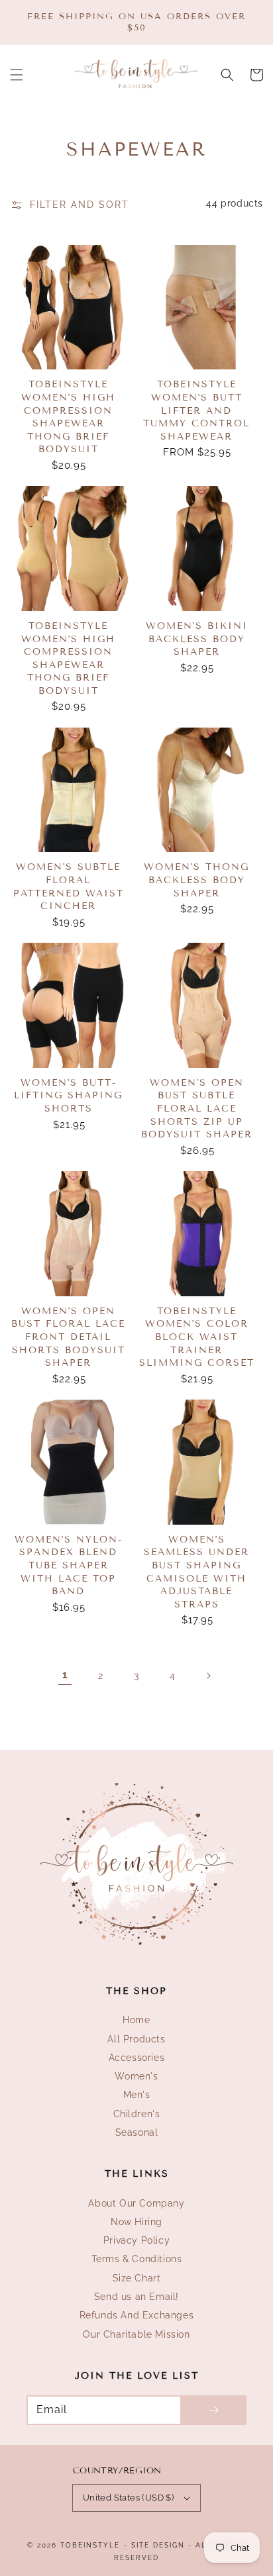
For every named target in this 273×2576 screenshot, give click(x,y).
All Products (136, 2039)
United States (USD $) (128, 2498)
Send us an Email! (136, 2297)
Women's (136, 2076)
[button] (17, 75)
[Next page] (208, 1676)
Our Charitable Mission (136, 2334)
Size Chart (137, 2278)
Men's (137, 2095)
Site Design (158, 2545)
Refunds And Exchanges (137, 2315)
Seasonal (137, 2132)
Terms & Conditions (137, 2259)
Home (136, 2020)
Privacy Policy (136, 2240)
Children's (137, 2114)
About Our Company (136, 2203)
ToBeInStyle (90, 2545)
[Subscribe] (213, 2410)
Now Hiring (136, 2222)
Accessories (137, 2058)
